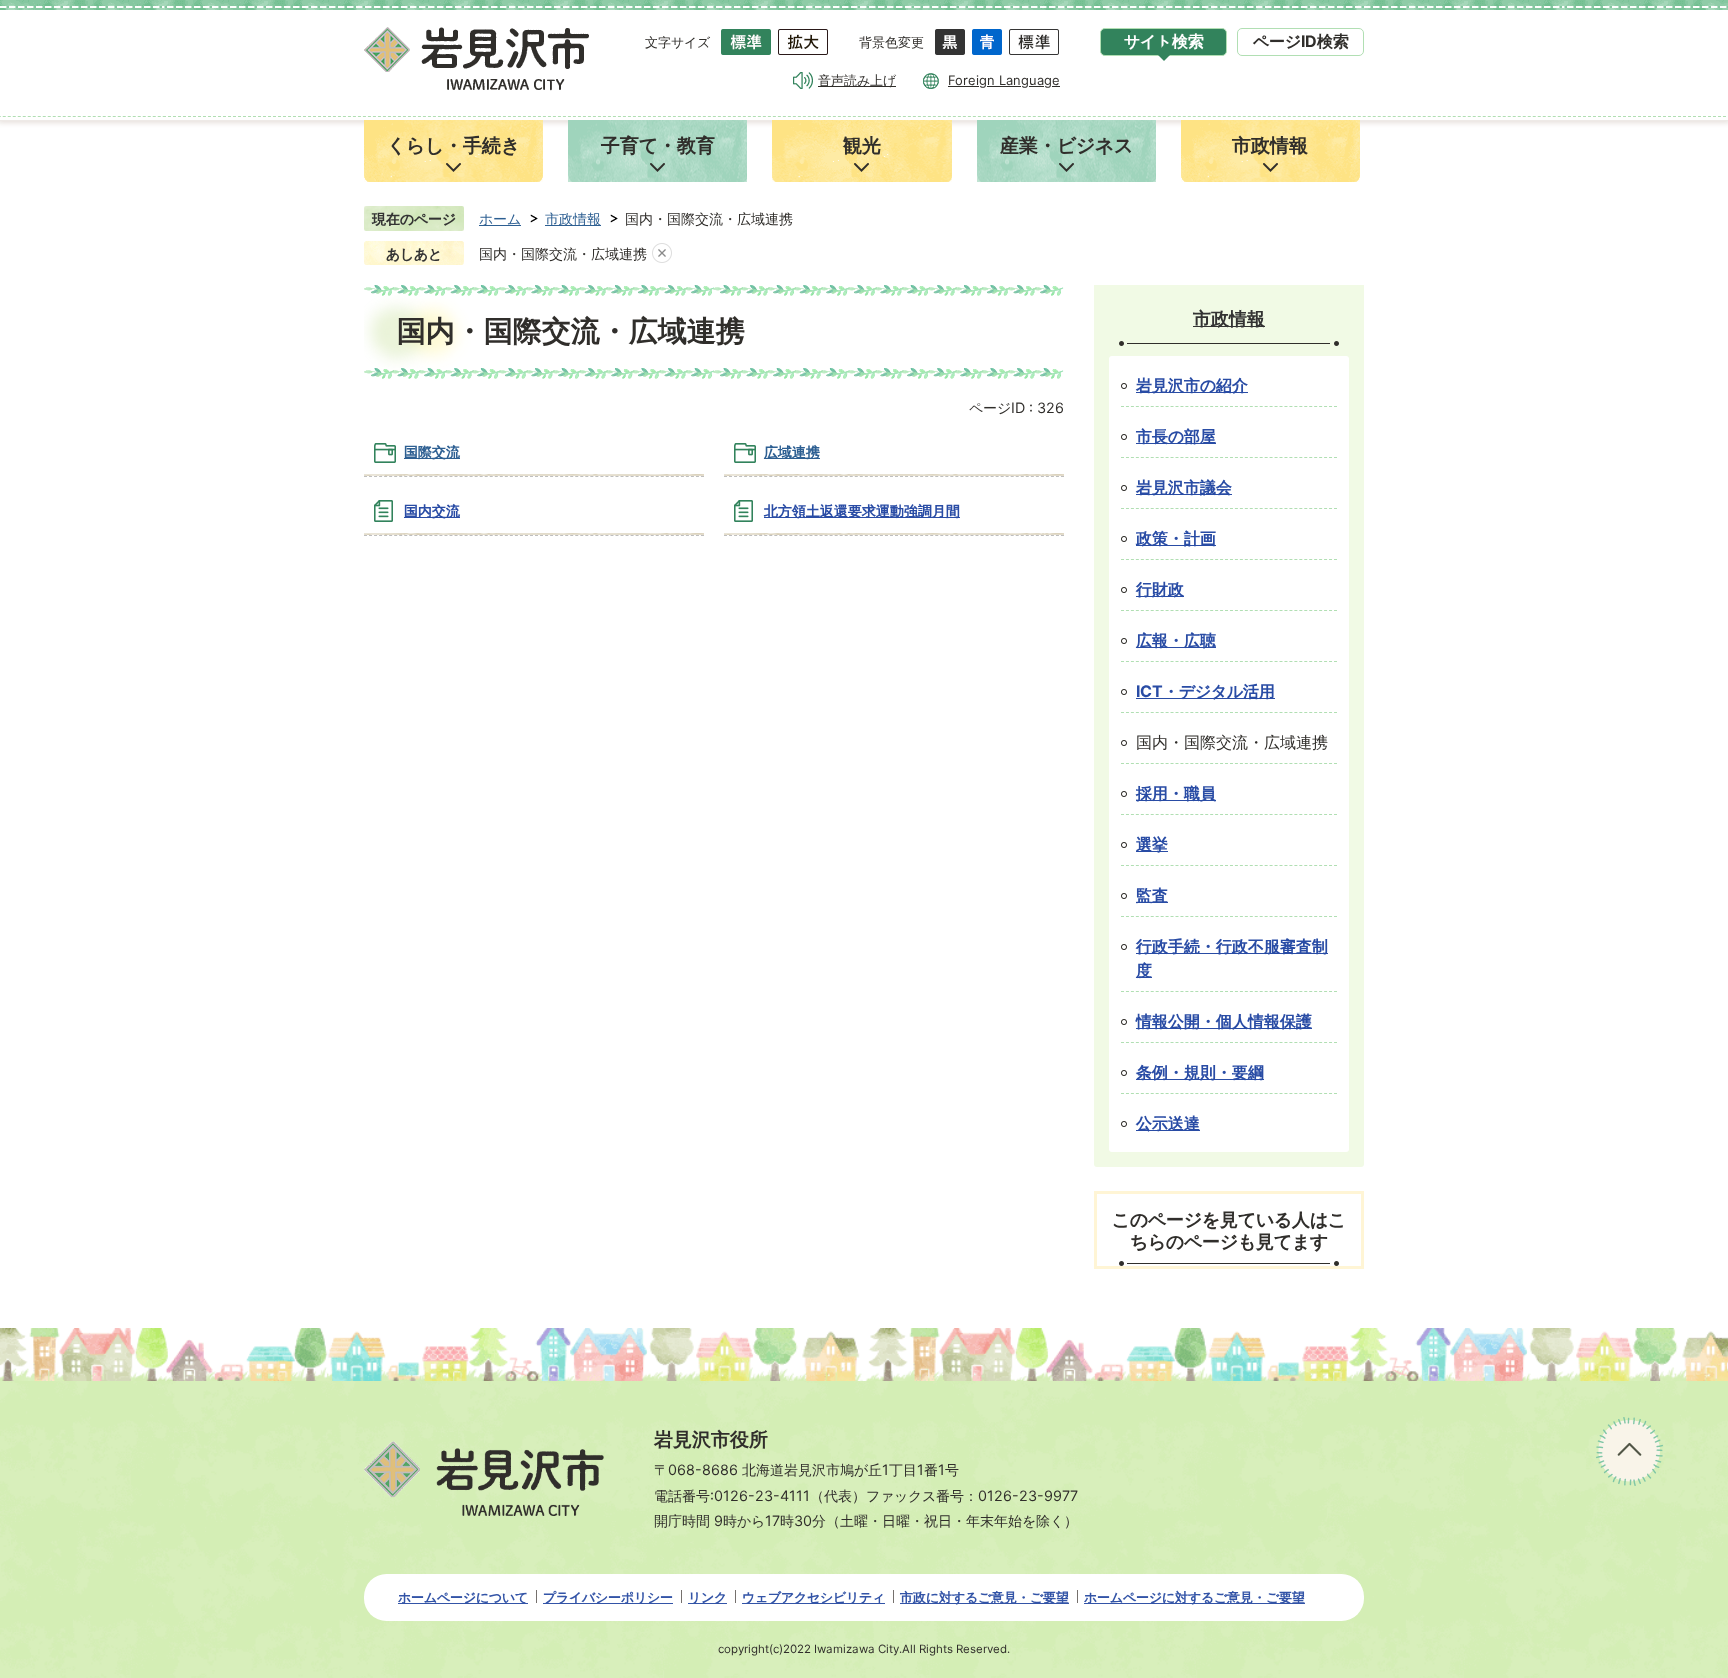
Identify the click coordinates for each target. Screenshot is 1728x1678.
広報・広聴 (1176, 640)
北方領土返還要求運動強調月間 (862, 510)
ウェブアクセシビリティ (813, 1597)
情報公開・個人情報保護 (1224, 1021)
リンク (707, 1597)
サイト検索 (1164, 41)
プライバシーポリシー (608, 1597)
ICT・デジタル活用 (1205, 691)
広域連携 (792, 451)
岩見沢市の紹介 (1192, 385)
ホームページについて (463, 1597)
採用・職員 (1176, 793)
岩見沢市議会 (1184, 487)
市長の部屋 (1176, 436)
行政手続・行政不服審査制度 (1232, 958)
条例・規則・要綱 (1200, 1072)
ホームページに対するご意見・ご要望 (1194, 1597)
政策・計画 (1176, 538)
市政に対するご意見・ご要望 (984, 1597)
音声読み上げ (857, 80)
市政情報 (573, 218)
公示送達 (1168, 1123)
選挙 (1152, 844)
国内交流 (432, 510)
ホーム (500, 218)
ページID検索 (1301, 41)
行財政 (1160, 589)
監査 (1152, 895)
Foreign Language (1004, 80)
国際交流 (432, 451)
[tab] (1163, 42)
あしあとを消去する (662, 254)
